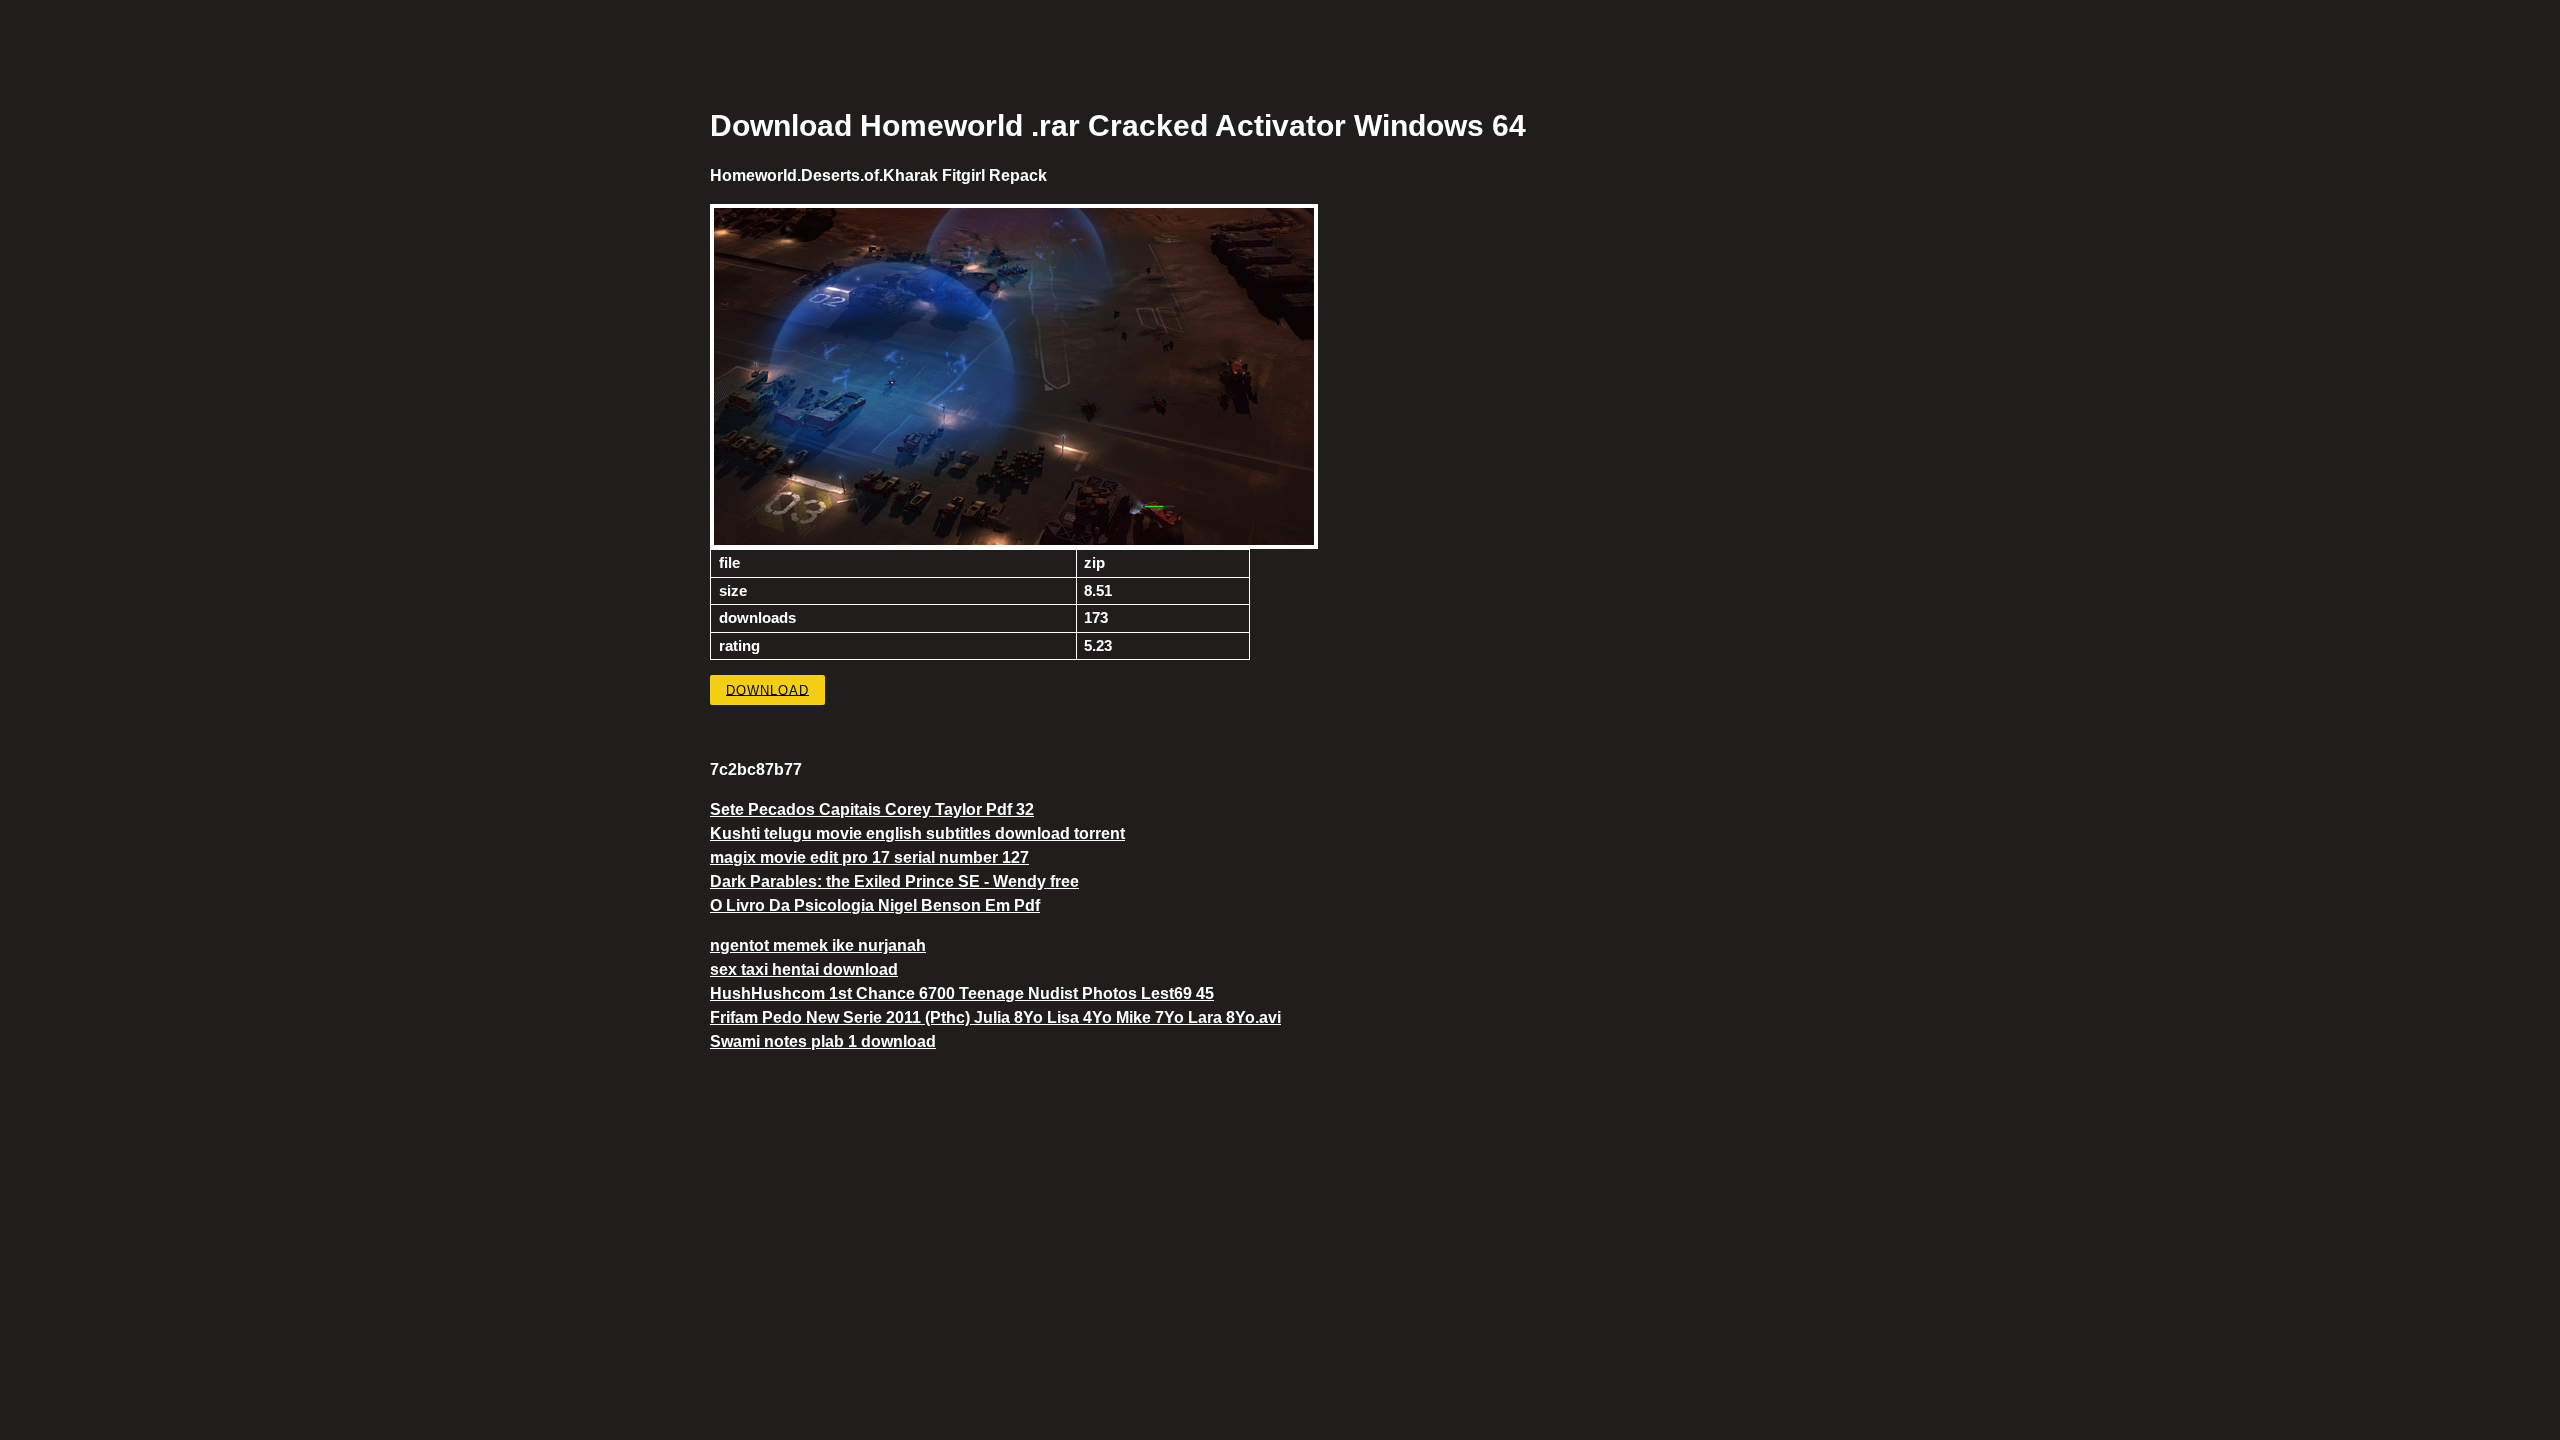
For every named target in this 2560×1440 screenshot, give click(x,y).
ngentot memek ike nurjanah (818, 945)
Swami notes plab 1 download (823, 1041)
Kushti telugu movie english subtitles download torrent (917, 833)
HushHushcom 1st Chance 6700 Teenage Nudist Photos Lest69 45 (962, 993)
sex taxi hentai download (804, 969)
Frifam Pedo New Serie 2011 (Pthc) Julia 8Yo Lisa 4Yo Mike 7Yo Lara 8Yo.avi (995, 1017)
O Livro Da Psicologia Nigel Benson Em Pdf (875, 905)
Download (767, 689)
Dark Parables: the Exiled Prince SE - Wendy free (894, 881)
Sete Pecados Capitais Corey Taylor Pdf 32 (872, 809)
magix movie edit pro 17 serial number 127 (869, 857)
